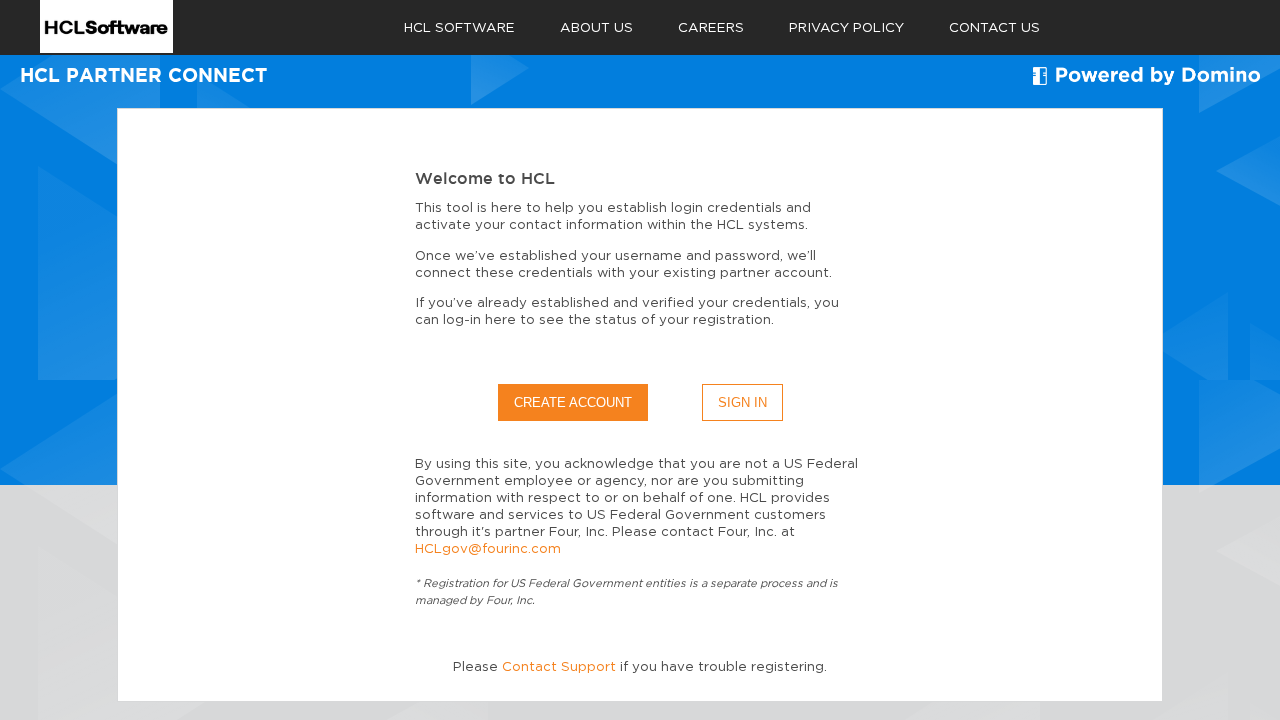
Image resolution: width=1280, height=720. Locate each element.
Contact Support (559, 667)
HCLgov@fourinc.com (488, 549)
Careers (711, 28)
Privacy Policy (846, 28)
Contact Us (994, 28)
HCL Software (459, 28)
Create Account (573, 402)
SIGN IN (742, 402)
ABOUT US (596, 28)
